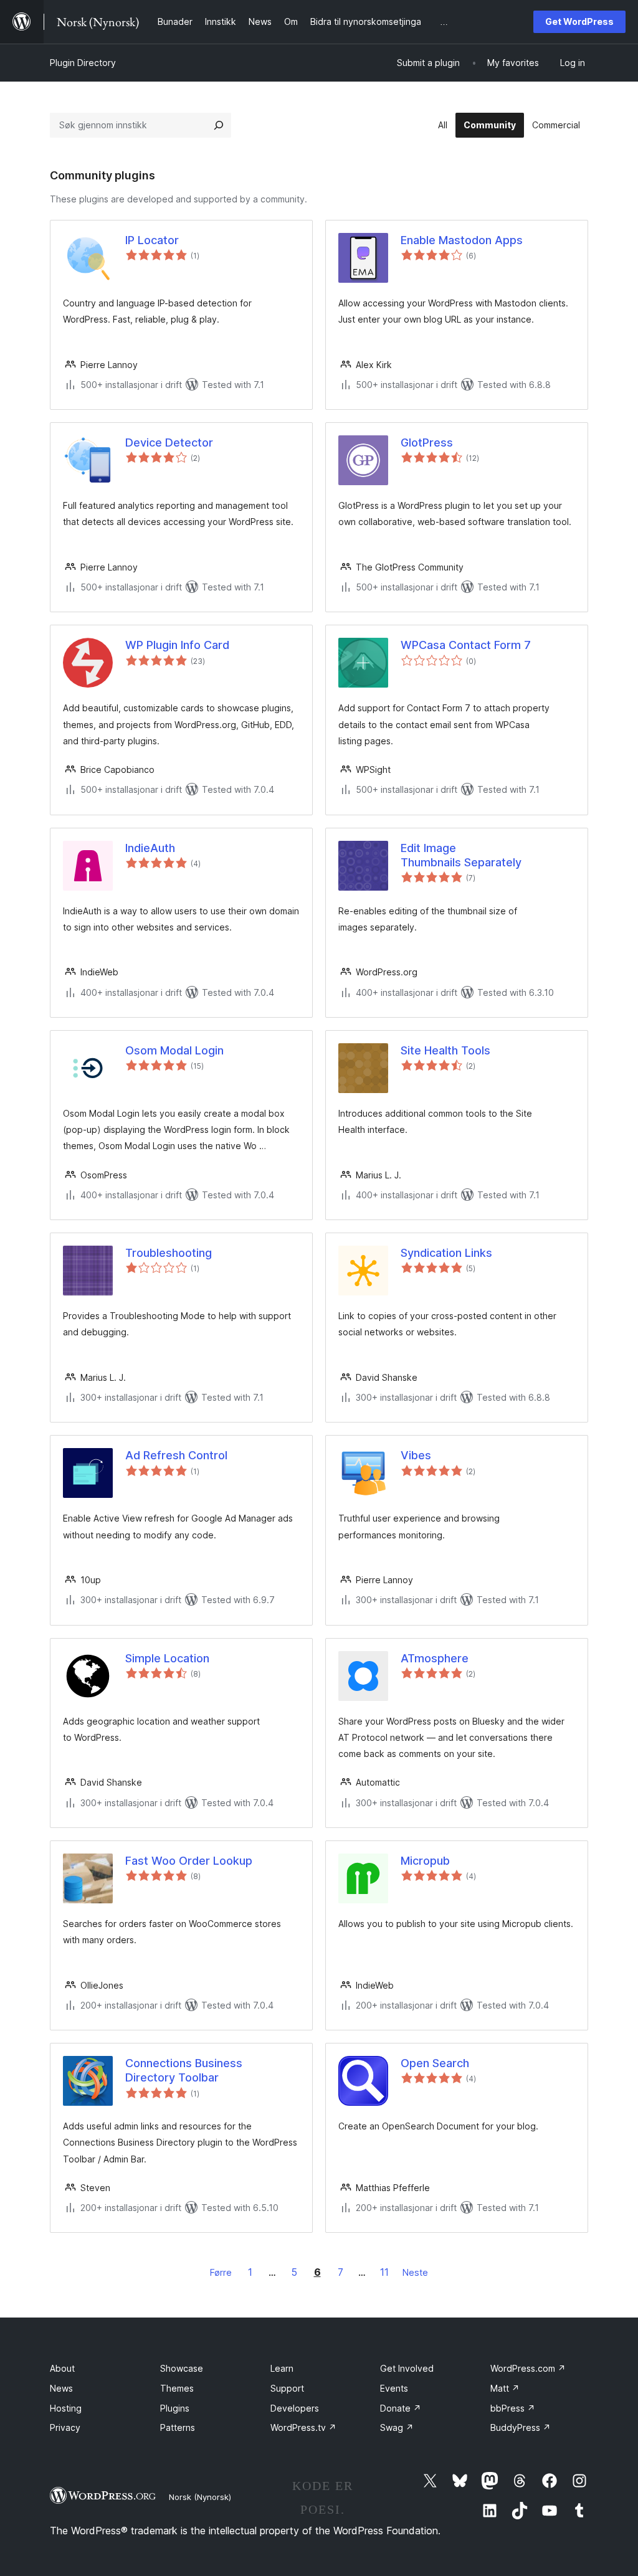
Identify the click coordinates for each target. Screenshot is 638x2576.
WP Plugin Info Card (177, 645)
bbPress (513, 2408)
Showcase (182, 2368)
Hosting (66, 2408)
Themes (177, 2388)
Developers (295, 2408)
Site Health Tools (445, 1050)
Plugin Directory (83, 63)
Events (394, 2388)
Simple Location (167, 1658)
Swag (397, 2427)
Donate (401, 2408)
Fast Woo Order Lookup (189, 1861)
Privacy (65, 2427)
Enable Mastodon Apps (462, 240)
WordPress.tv (303, 2427)
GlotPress (427, 443)
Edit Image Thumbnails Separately (461, 855)
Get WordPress (579, 21)
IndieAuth (150, 848)
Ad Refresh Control (176, 1455)
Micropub (425, 1861)
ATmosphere (435, 1658)
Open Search (435, 2063)
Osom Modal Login (174, 1050)
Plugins (175, 2408)
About (62, 2368)
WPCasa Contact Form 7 (466, 645)
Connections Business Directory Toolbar (184, 2070)
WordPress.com (528, 2368)
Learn (282, 2368)
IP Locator (152, 240)
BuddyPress (521, 2427)
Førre (221, 2272)
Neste (415, 2272)
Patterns (178, 2427)
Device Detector (169, 443)
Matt (505, 2388)
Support (287, 2388)
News (61, 2388)
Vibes (416, 1455)
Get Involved (407, 2368)
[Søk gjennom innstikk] (219, 125)
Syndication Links (446, 1253)
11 (384, 2272)
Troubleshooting (169, 1253)
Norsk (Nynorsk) (200, 2497)
